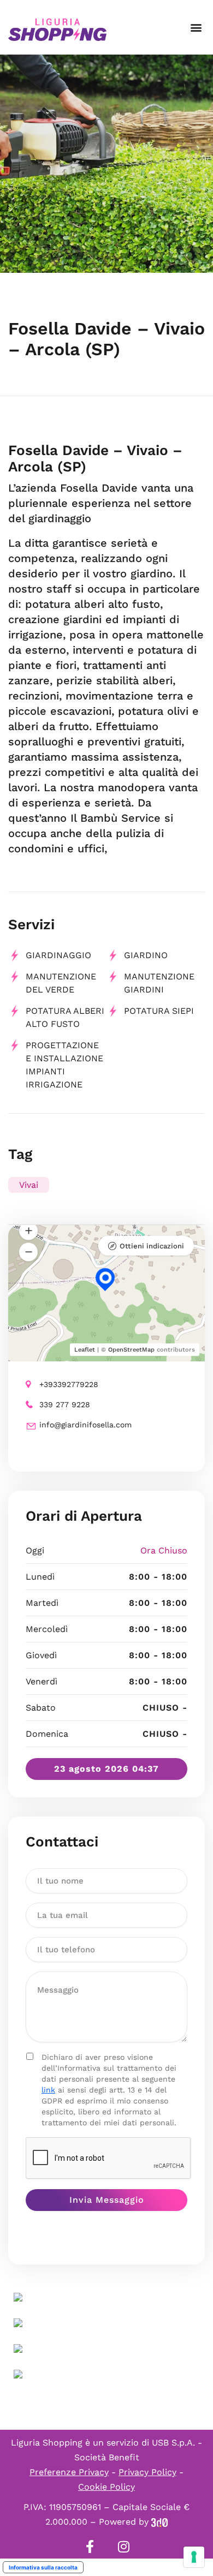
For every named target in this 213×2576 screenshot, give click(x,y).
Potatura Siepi (159, 1011)
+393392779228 (69, 1384)
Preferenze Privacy (69, 2472)
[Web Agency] (159, 2522)
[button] (196, 28)
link (48, 2090)
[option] (106, 164)
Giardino (146, 955)
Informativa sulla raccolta (43, 2567)
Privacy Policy (147, 2472)
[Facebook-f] (90, 2547)
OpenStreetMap (131, 1350)
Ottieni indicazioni (152, 1246)
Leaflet (85, 1350)
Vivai (29, 1185)
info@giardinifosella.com (85, 1425)
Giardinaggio (58, 955)
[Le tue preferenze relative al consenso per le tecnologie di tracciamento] (194, 2557)
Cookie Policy (106, 2487)
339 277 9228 (65, 1404)
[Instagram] (123, 2547)
